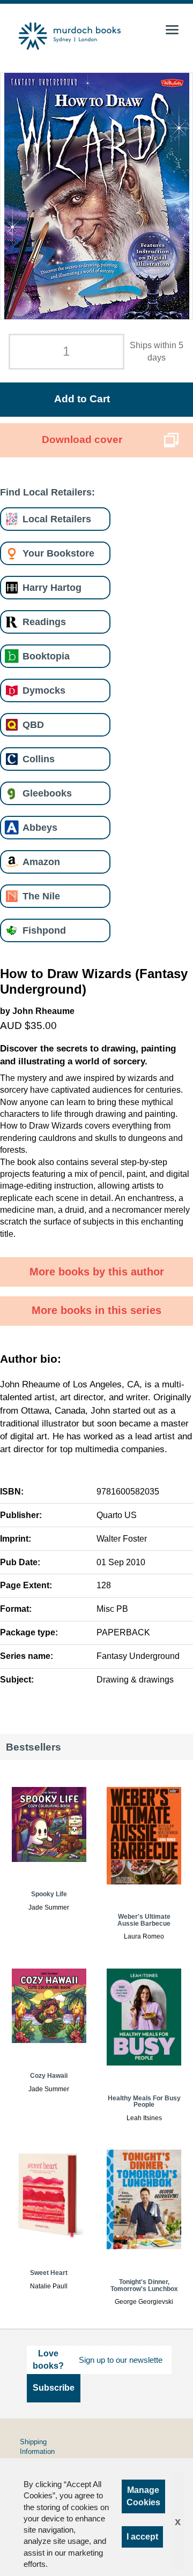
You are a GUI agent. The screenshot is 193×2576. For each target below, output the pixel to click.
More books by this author (97, 1272)
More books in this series (96, 1310)
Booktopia (46, 656)
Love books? (48, 2359)
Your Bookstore (58, 553)
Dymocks (44, 690)
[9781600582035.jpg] (97, 196)
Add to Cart (82, 399)
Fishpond (44, 930)
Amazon (41, 862)
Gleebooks (47, 793)
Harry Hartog (52, 587)
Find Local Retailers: (47, 492)
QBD (33, 724)
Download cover (82, 440)
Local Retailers (57, 519)
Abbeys (40, 827)
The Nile (41, 896)
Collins (39, 759)
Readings (44, 622)
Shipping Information (37, 2447)
